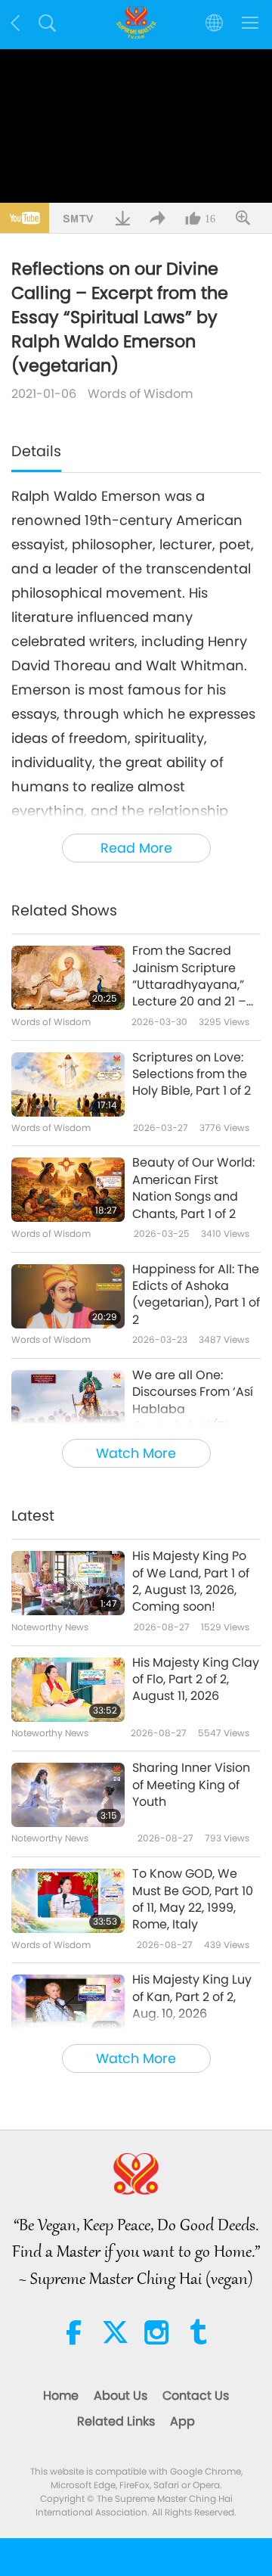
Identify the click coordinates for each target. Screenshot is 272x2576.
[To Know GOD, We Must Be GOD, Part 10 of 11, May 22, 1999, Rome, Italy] (68, 1901)
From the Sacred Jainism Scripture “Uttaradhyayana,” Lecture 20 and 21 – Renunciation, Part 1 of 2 (190, 977)
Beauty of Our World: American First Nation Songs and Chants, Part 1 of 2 (193, 1188)
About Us (121, 2396)
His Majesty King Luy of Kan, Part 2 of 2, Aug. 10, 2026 (192, 1997)
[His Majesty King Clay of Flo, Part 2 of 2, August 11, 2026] (68, 1690)
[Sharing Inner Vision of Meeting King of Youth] (68, 1795)
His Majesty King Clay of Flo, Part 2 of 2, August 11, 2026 (196, 1680)
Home (61, 2396)
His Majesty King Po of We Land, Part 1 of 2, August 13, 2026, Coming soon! (191, 1582)
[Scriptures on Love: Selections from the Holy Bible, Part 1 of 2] (68, 1084)
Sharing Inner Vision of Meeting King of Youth (191, 1785)
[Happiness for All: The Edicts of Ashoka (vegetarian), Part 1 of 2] (68, 1296)
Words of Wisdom (140, 394)
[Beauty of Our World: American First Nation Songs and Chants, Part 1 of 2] (68, 1190)
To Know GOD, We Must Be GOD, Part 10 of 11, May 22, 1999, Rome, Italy (193, 1899)
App (182, 2421)
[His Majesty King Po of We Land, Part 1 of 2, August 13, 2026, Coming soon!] (68, 1583)
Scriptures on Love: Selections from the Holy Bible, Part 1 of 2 (192, 1075)
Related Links (116, 2421)
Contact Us (196, 2396)
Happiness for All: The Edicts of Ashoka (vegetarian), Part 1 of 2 (196, 1295)
